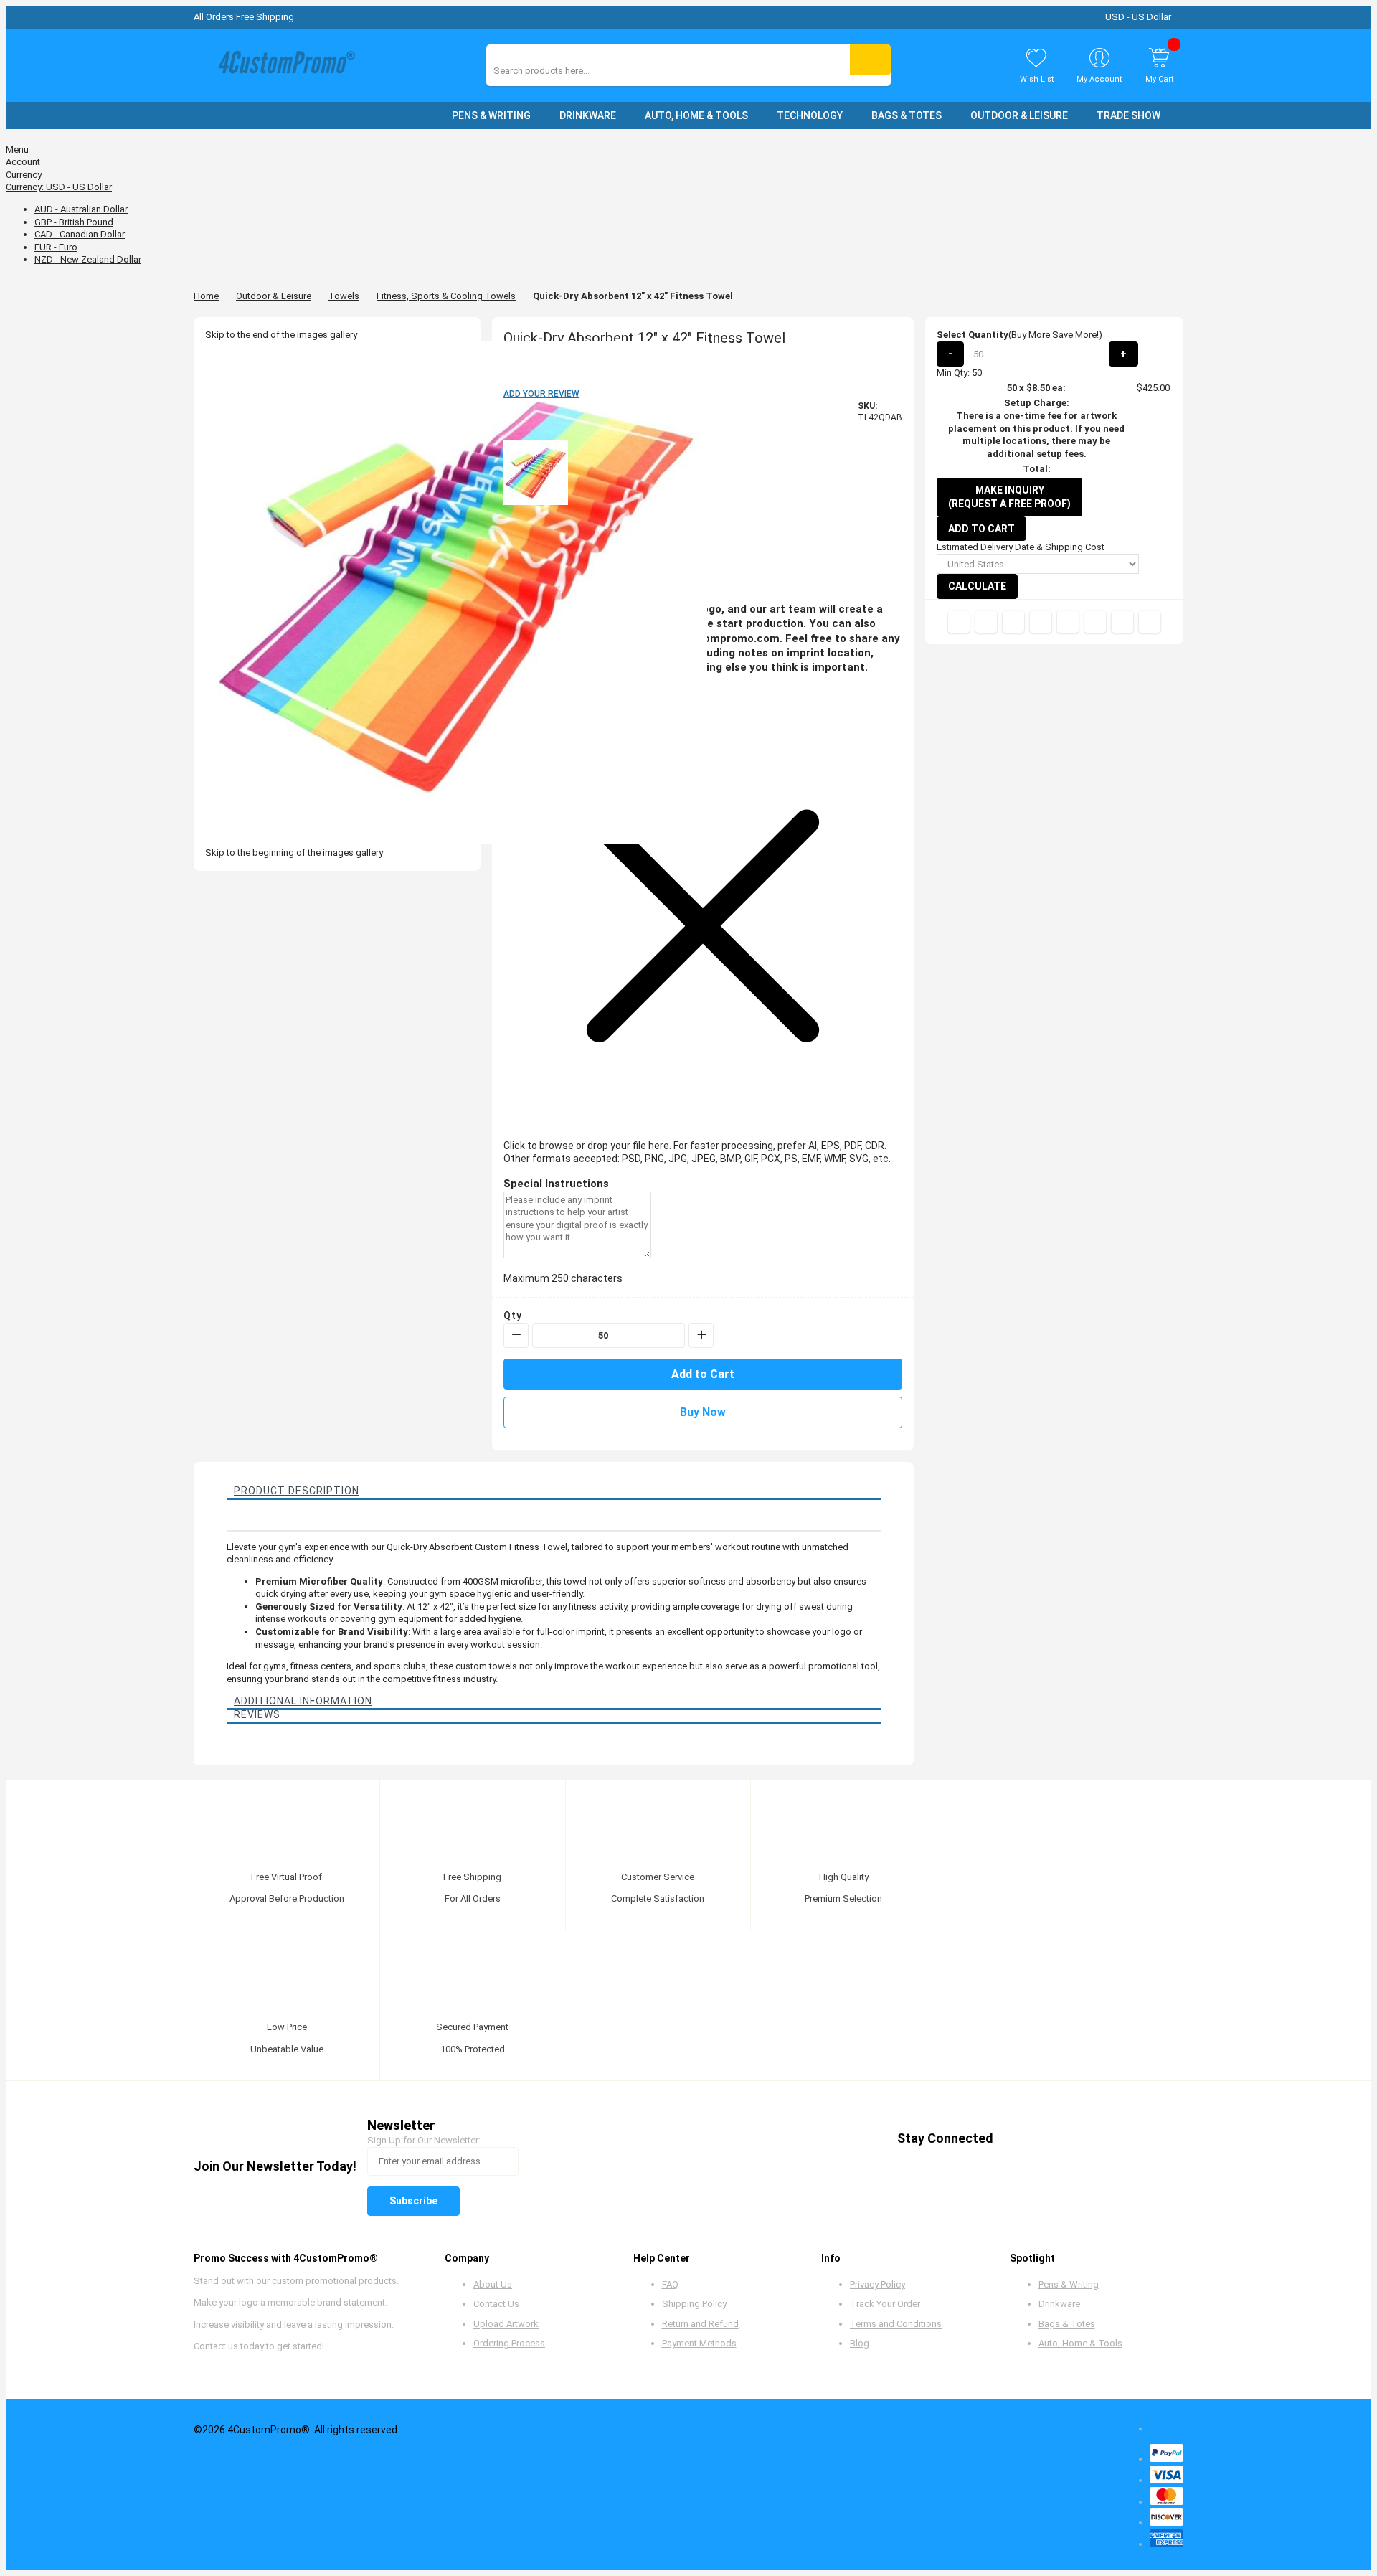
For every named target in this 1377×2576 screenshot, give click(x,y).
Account (23, 162)
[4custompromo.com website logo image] (283, 66)
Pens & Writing (1069, 2284)
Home (206, 296)
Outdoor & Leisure (274, 296)
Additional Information (303, 1701)
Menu (17, 150)
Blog (860, 2343)
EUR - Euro (56, 247)
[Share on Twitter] (1013, 622)
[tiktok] (1153, 2139)
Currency (24, 175)
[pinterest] (1071, 2139)
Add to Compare (959, 622)
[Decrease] (516, 1335)
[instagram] (1126, 2139)
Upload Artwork (506, 2324)
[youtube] (1098, 2139)
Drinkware (1059, 2304)
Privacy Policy (877, 2284)
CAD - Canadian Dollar (80, 234)
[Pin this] (1068, 622)
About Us (493, 2284)
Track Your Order (885, 2304)
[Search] (870, 60)
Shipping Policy (694, 2304)
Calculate (977, 586)
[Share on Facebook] (986, 622)
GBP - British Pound (74, 222)
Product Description (297, 1491)
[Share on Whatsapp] (1095, 622)
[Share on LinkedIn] (1041, 622)
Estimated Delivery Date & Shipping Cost (1021, 547)
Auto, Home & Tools (1080, 2343)
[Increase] (701, 1335)
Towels (344, 296)
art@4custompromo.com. (715, 638)
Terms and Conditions (896, 2324)
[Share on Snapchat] (1122, 622)
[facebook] (1017, 2139)
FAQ (670, 2284)
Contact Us (496, 2304)
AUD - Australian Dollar (81, 209)
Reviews (257, 1714)
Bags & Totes (1067, 2324)
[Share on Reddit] (1150, 622)
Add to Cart (981, 529)
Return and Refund (700, 2324)
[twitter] (1044, 2139)
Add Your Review (541, 394)
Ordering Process (509, 2343)
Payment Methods (699, 2343)
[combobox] (558, 71)
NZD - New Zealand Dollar (88, 259)
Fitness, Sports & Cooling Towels (446, 296)
